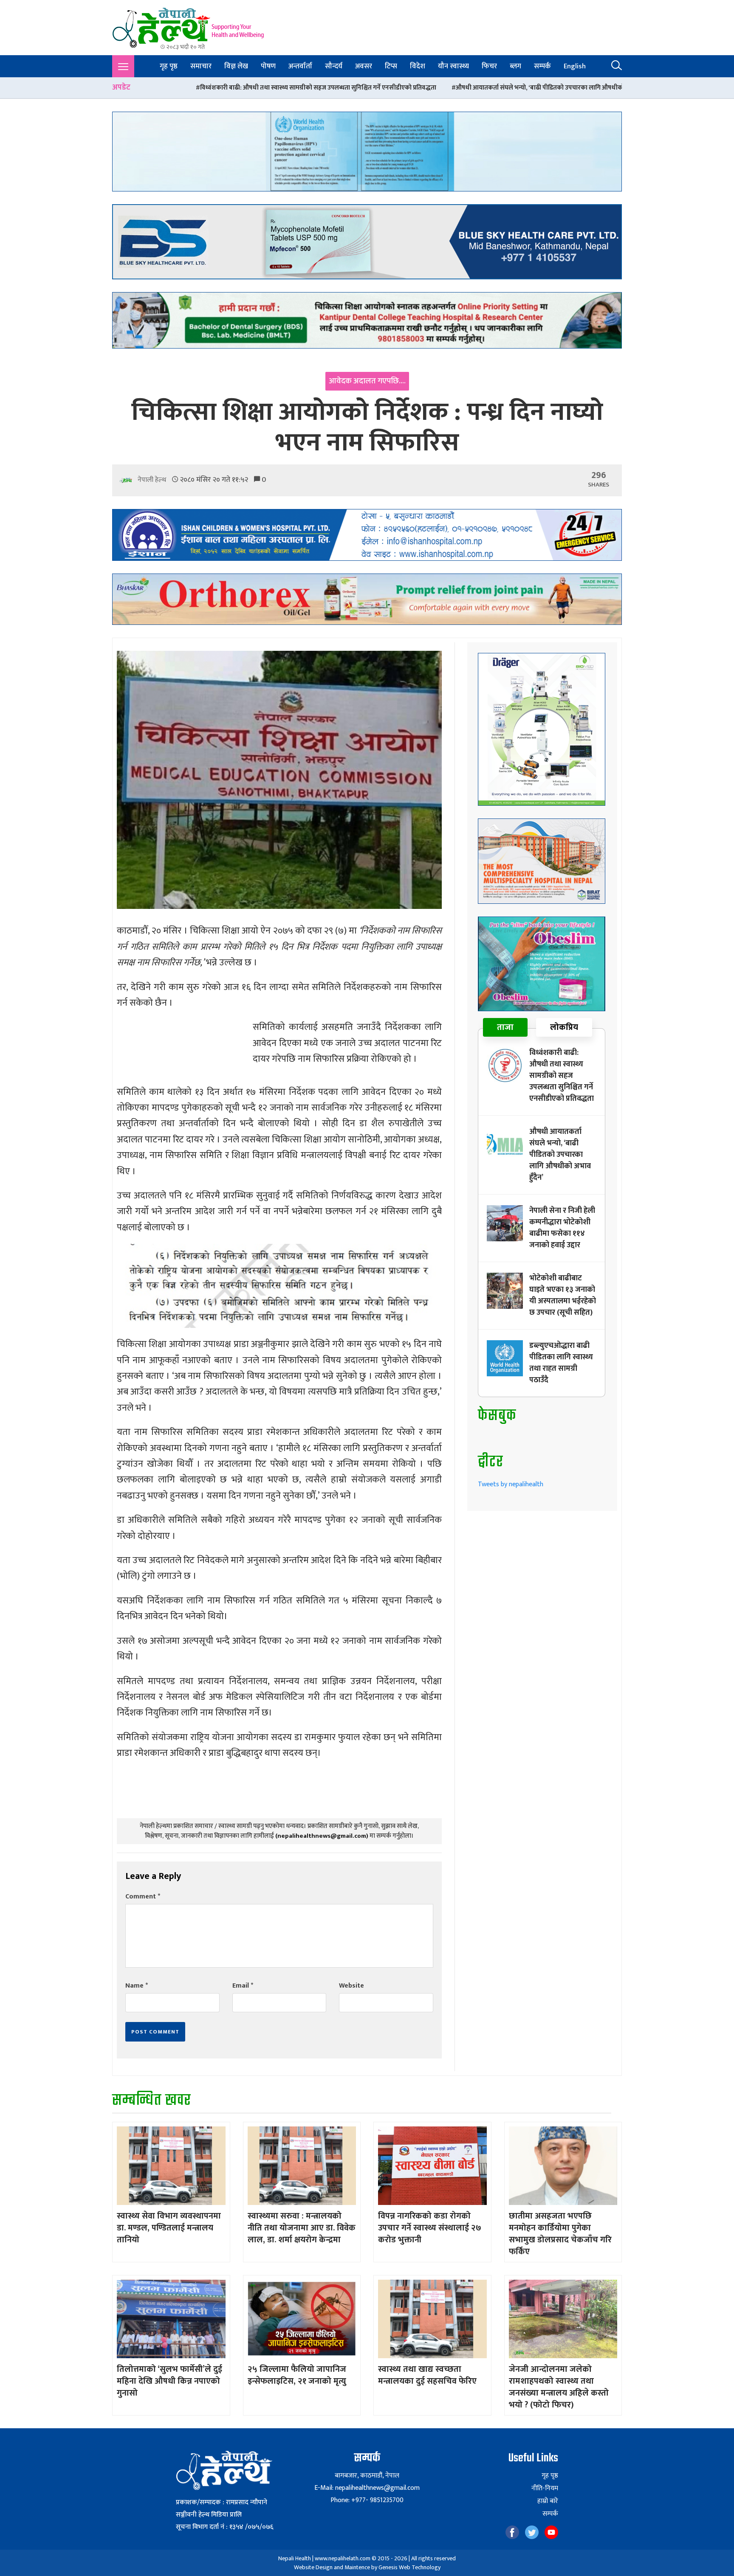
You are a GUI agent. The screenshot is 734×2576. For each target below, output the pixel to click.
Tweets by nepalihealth (511, 1484)
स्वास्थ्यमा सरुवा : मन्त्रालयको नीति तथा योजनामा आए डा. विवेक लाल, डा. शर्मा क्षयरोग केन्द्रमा (302, 2228)
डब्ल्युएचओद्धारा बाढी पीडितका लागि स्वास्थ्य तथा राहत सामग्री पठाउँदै (561, 1363)
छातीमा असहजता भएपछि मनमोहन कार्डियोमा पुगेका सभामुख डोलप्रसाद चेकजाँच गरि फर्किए (560, 2234)
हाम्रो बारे (548, 2501)
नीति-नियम (545, 2489)
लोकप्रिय (564, 1027)
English (575, 66)
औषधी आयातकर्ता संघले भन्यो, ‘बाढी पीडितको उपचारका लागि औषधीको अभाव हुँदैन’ (356, 88)
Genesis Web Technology (409, 2567)
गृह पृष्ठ (169, 66)
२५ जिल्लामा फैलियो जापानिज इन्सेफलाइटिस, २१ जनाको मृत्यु (297, 2375)
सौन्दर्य (334, 66)
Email (243, 1986)
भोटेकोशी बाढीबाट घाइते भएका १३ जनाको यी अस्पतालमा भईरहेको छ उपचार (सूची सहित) (563, 1295)
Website (351, 1986)
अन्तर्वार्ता (300, 66)
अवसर (364, 66)
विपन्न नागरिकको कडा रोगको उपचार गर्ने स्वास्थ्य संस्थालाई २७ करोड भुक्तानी (430, 2228)
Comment (143, 1897)
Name (137, 1986)
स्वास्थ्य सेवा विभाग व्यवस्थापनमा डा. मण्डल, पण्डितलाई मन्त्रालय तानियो (169, 2228)
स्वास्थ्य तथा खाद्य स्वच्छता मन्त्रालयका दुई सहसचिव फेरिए (427, 2375)
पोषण (268, 66)
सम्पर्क (542, 66)
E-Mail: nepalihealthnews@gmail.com (367, 2488)
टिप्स (391, 66)
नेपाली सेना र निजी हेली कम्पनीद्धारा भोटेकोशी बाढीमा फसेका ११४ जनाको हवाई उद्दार (574, 88)
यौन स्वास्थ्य (453, 66)
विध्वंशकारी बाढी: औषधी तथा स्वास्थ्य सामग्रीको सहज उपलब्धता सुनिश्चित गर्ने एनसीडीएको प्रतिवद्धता (562, 1076)
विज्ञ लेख (236, 66)
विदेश (418, 66)
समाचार (201, 66)
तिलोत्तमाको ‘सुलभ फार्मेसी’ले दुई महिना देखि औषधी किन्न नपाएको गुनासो (169, 2381)
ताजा (505, 1027)
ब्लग (515, 66)
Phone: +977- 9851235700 (367, 2500)
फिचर (489, 66)
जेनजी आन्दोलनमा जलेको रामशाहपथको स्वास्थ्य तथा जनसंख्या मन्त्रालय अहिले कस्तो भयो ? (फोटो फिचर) (559, 2387)
